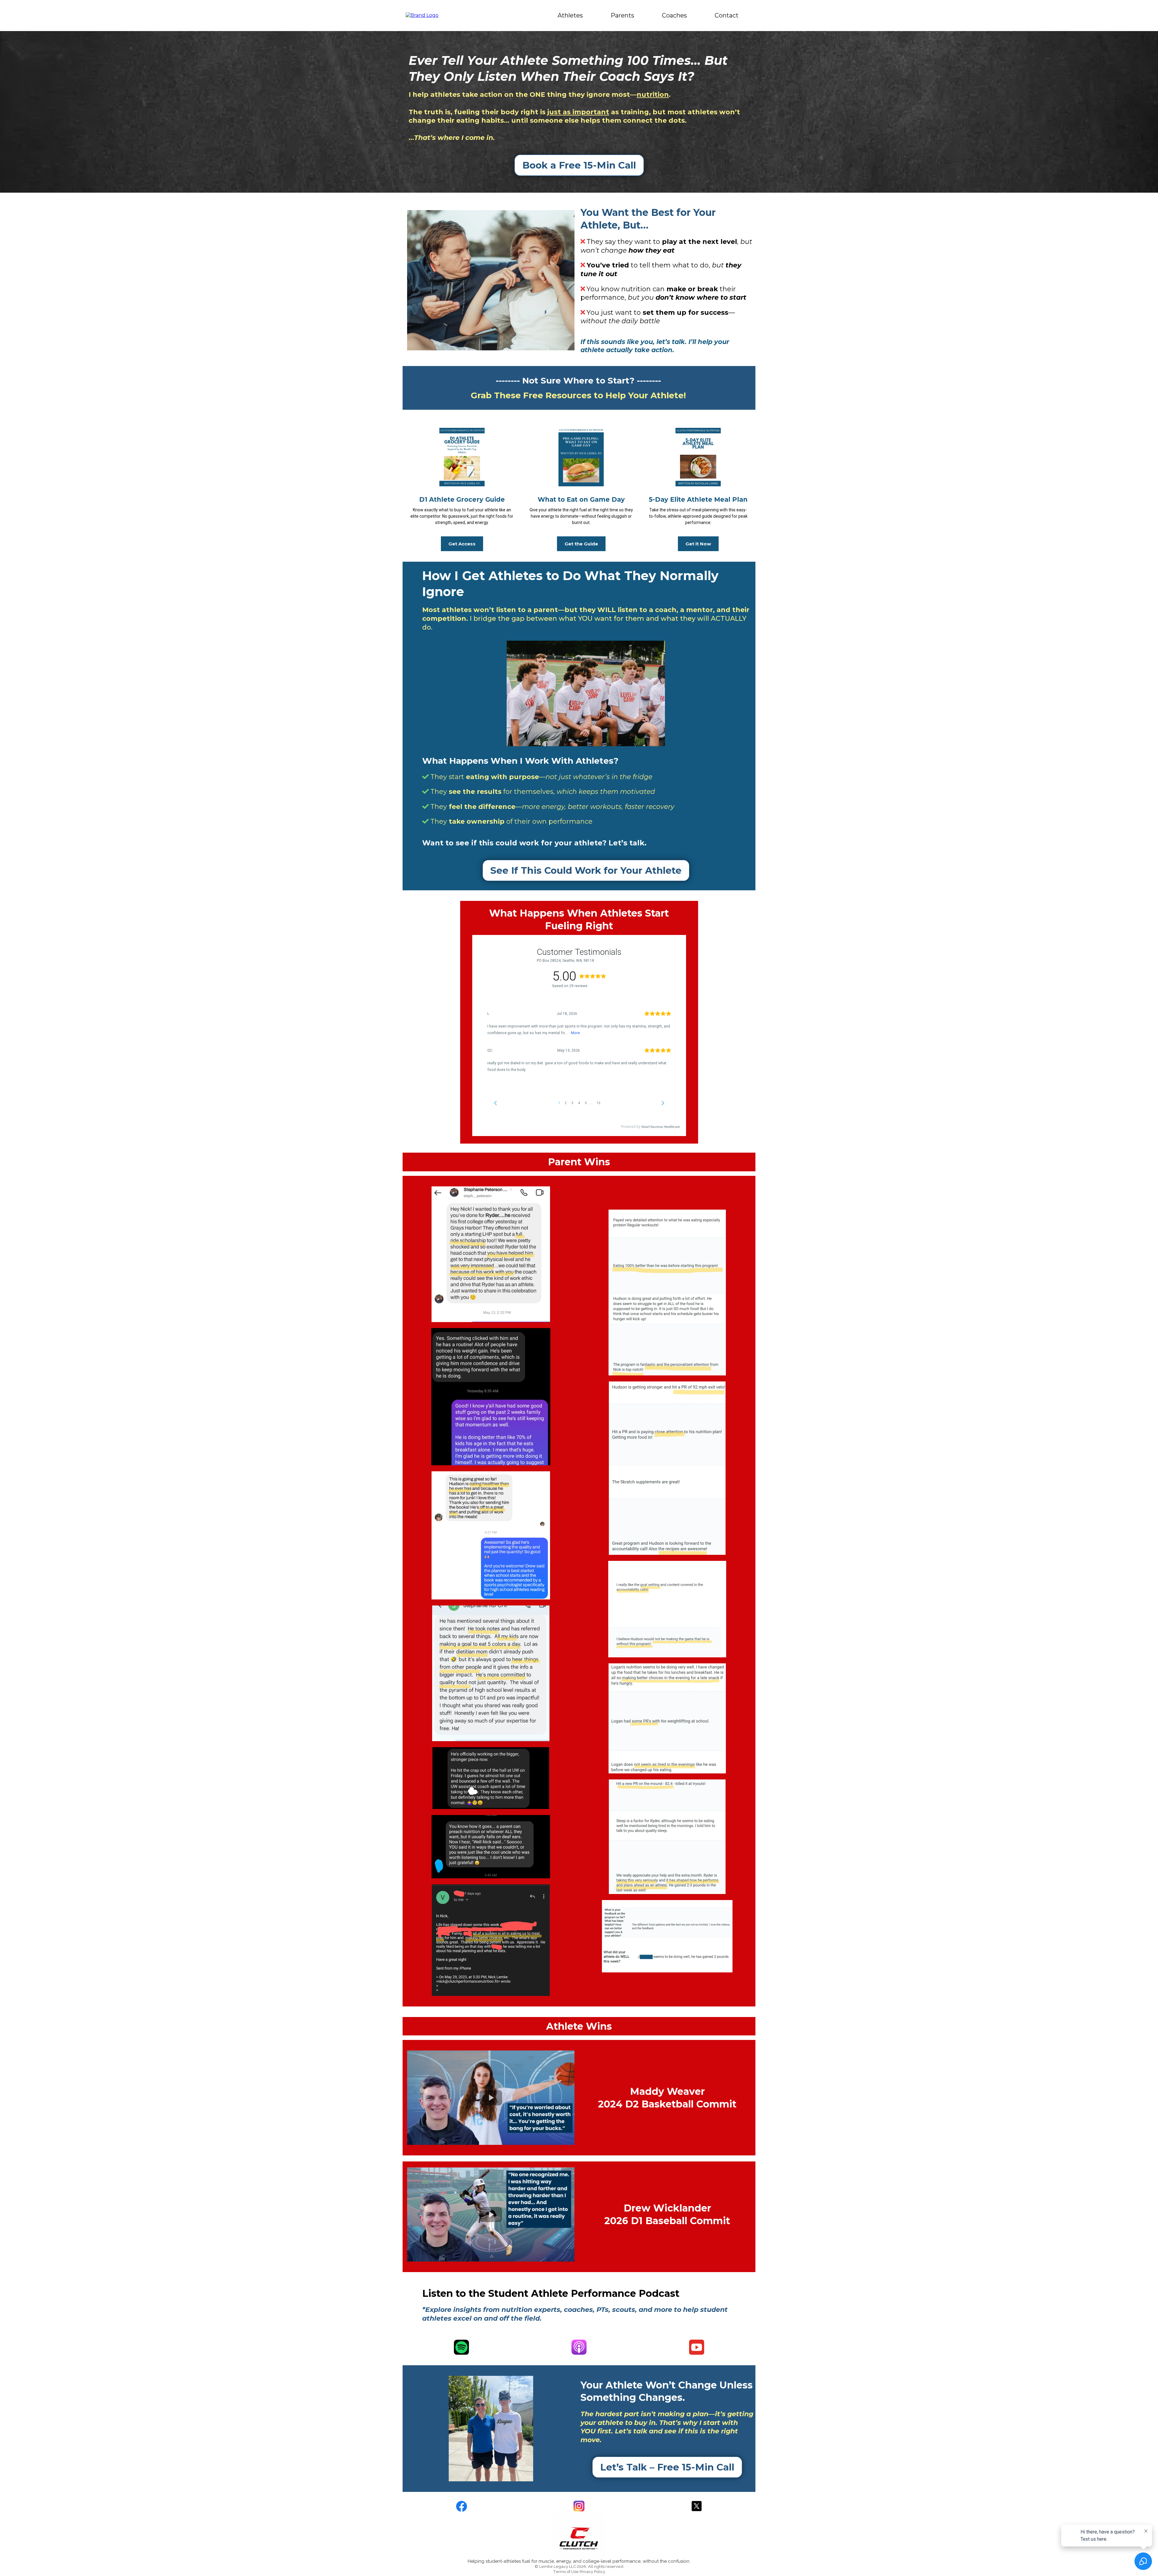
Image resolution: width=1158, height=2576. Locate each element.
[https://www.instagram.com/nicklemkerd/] (579, 2506)
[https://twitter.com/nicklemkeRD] (697, 2506)
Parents (622, 15)
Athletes (570, 15)
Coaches (674, 15)
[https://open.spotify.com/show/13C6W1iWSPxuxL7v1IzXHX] (461, 2347)
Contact (727, 15)
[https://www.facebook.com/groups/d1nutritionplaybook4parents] (461, 2506)
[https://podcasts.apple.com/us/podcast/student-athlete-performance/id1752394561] (579, 2347)
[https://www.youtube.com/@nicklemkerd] (697, 2347)
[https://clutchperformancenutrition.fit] (422, 15)
